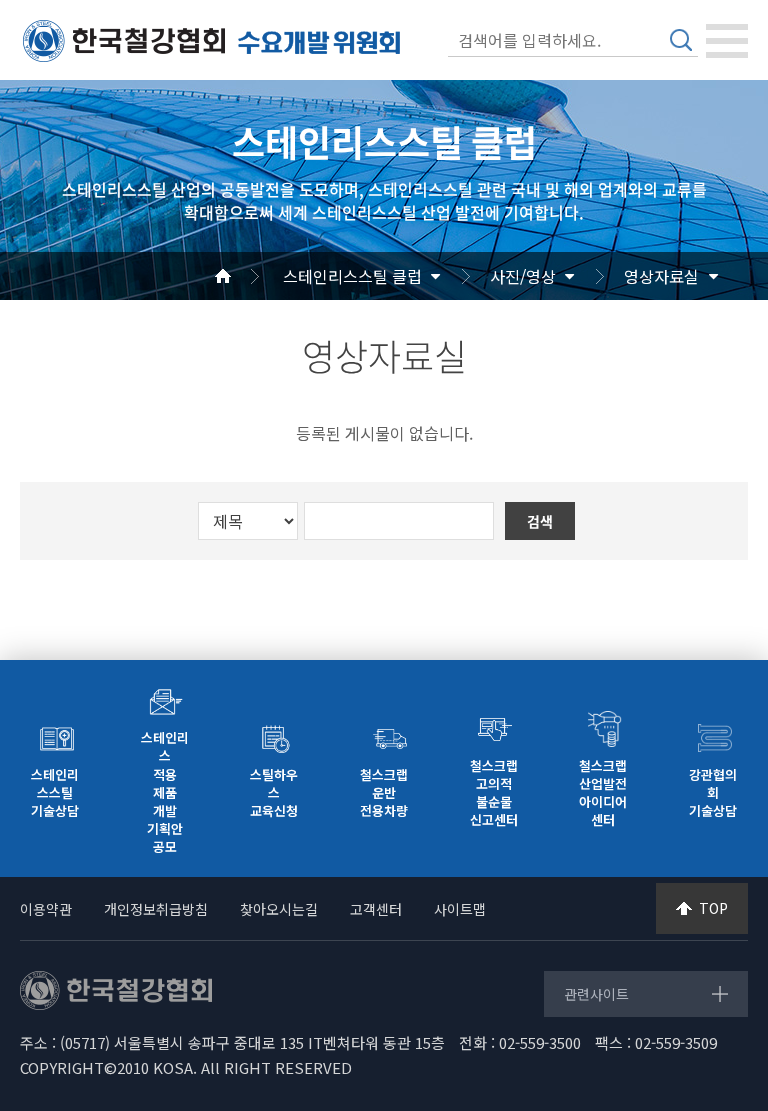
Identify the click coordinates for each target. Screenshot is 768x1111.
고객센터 (376, 909)
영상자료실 (661, 276)
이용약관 (46, 909)
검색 (681, 40)
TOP (713, 908)
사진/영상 (523, 276)
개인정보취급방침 (156, 909)
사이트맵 (460, 909)
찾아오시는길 (279, 909)
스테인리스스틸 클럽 (352, 276)
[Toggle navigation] (727, 41)
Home (247, 276)
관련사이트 (596, 994)
